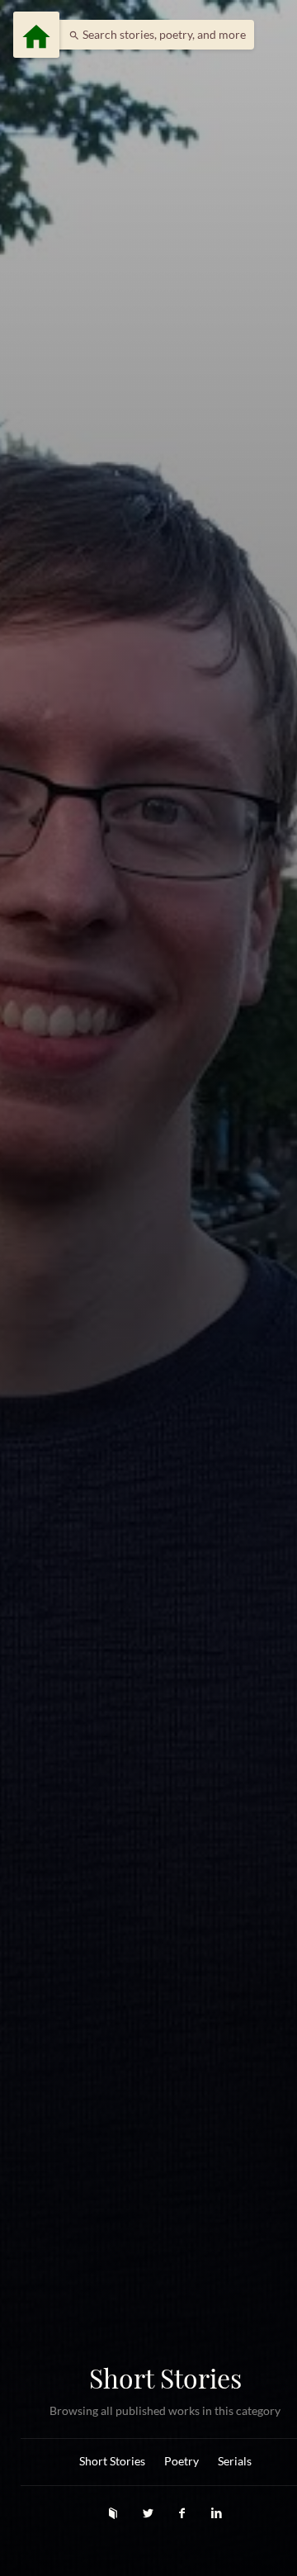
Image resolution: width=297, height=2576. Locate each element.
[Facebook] (184, 2513)
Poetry (181, 2461)
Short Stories (112, 2461)
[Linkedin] (217, 2513)
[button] (153, 35)
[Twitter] (149, 2513)
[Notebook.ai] (115, 2513)
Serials (235, 2461)
